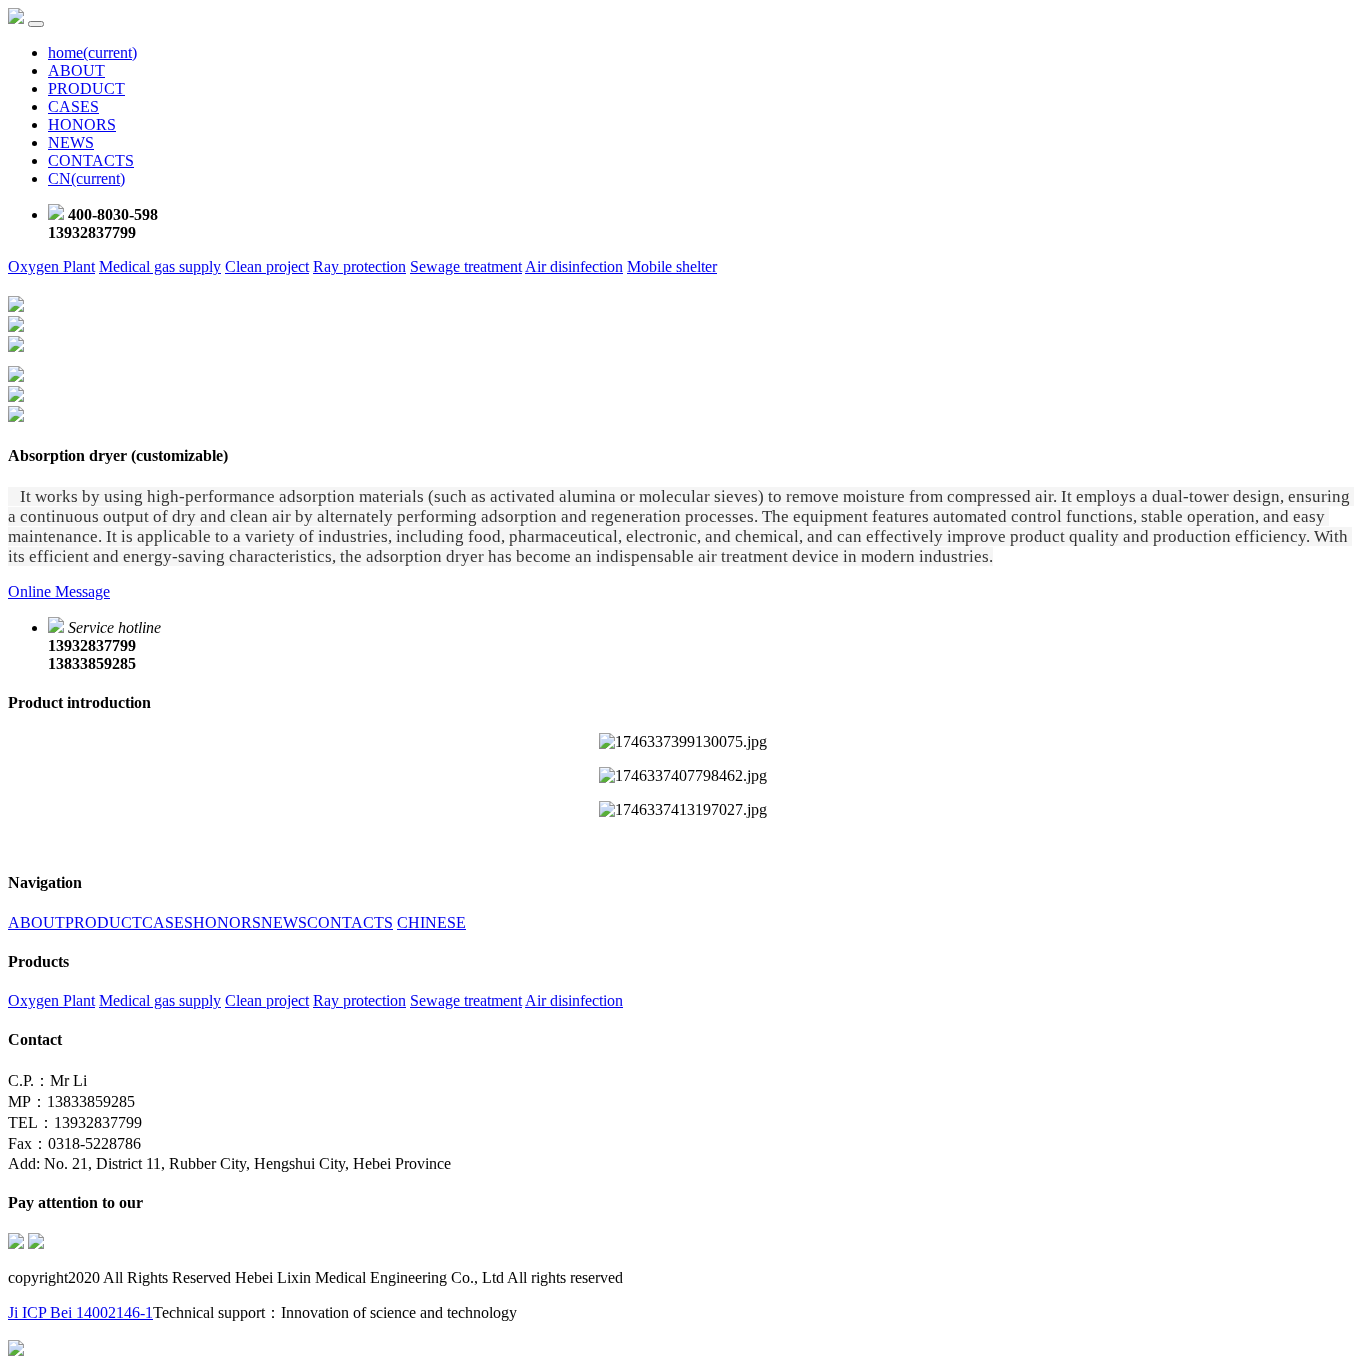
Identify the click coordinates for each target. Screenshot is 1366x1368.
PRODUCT (86, 88)
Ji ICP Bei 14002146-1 (80, 1312)
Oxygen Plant (51, 266)
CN (86, 178)
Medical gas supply (160, 266)
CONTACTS (91, 160)
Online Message (59, 591)
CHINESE (431, 922)
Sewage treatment (466, 266)
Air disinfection (574, 266)
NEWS (71, 142)
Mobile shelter (672, 266)
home (92, 52)
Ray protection (359, 266)
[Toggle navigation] (36, 24)
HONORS (82, 124)
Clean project (267, 266)
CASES (73, 106)
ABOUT (76, 70)
